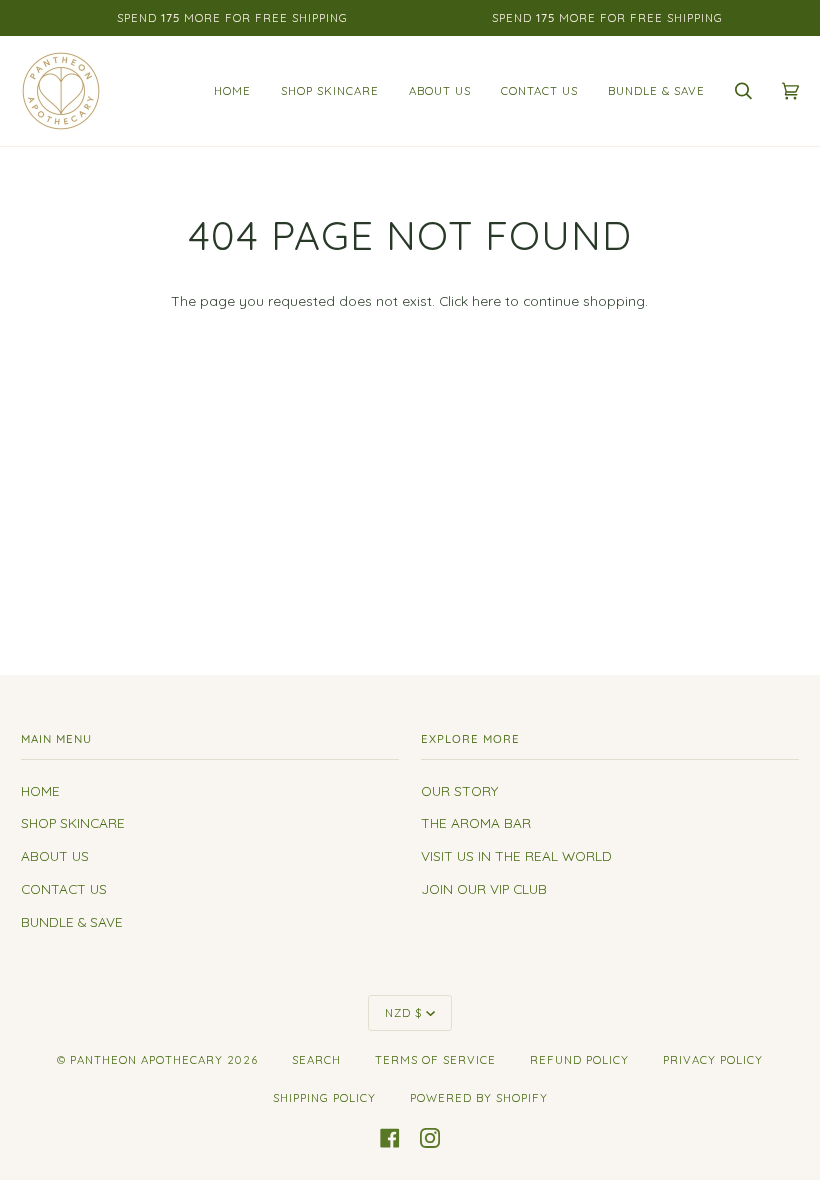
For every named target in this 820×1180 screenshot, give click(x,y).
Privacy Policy (713, 1060)
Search (316, 1060)
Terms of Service (435, 1060)
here (486, 300)
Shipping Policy (324, 1098)
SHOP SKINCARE (73, 822)
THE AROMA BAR (476, 822)
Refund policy (579, 1060)
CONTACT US (64, 888)
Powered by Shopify (479, 1098)
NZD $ (403, 1013)
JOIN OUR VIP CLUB (484, 888)
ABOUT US (55, 855)
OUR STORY (459, 790)
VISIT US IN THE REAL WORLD (516, 855)
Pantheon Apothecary (146, 1060)
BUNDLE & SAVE (72, 921)
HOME (40, 790)
